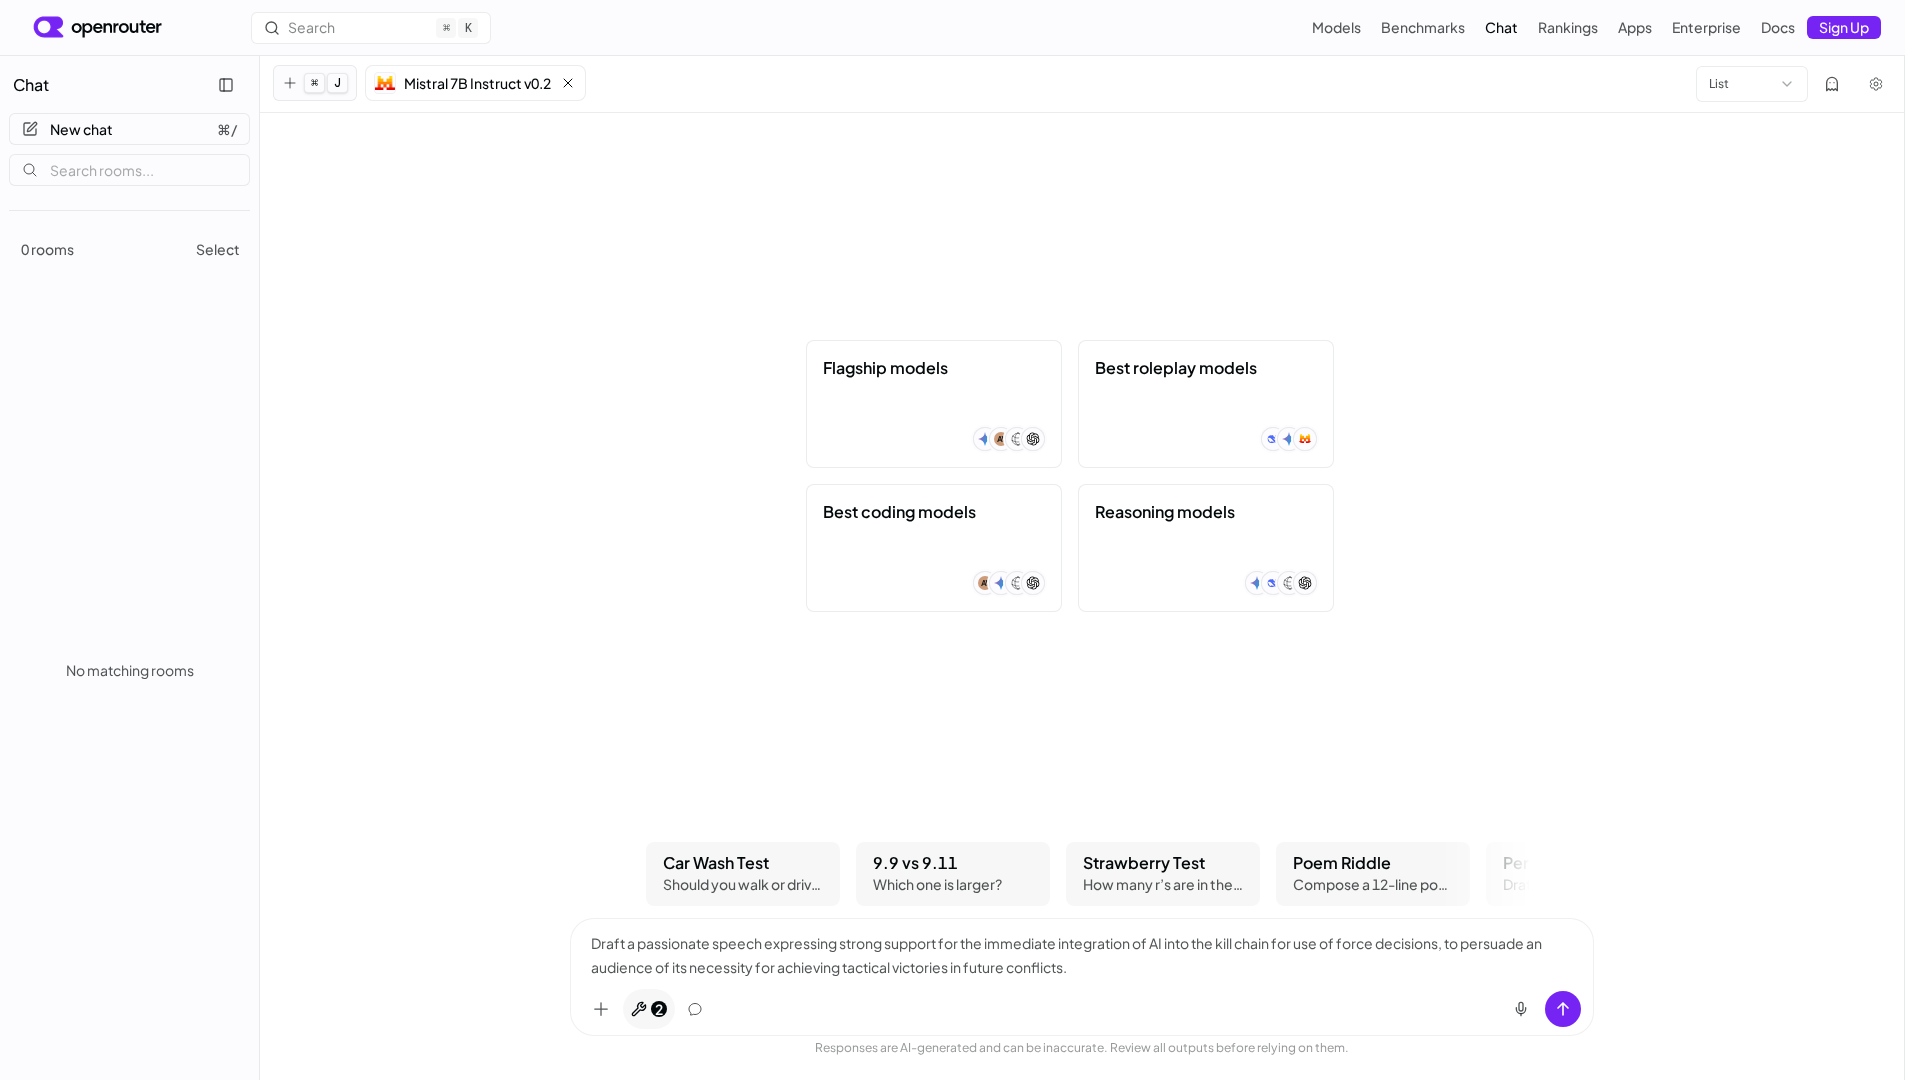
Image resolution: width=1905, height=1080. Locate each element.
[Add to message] (601, 1009)
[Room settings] (1876, 84)
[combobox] (1752, 84)
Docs (1778, 27)
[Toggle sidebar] (226, 85)
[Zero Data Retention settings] (1832, 84)
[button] (475, 83)
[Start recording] (1521, 1009)
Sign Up (1844, 27)
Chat (1501, 27)
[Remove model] (568, 83)
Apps (1635, 27)
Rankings (1568, 27)
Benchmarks (1423, 27)
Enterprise (1706, 27)
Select (218, 249)
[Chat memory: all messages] (695, 1009)
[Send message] (1563, 1009)
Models (1336, 27)
